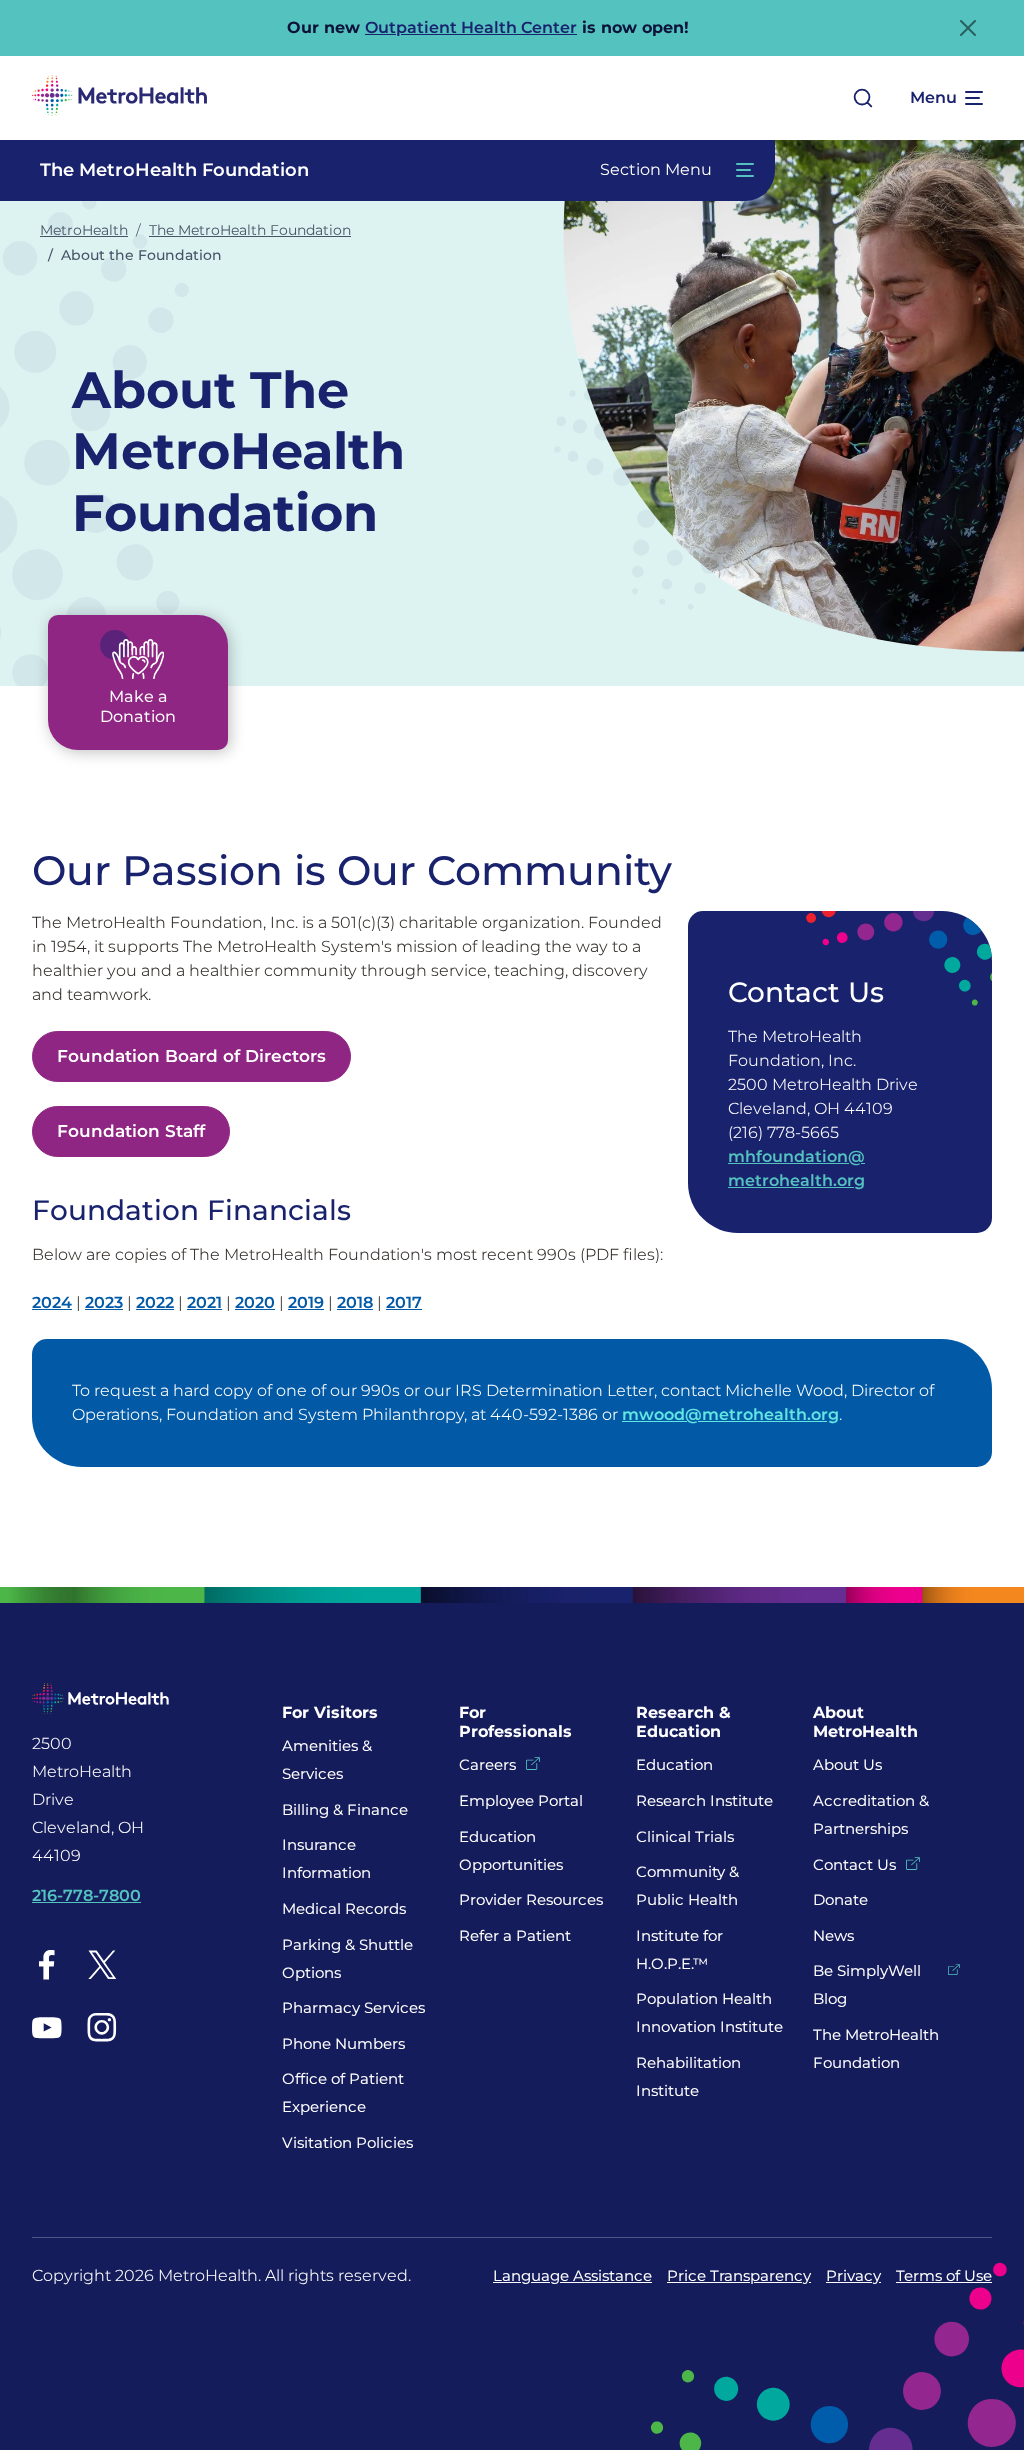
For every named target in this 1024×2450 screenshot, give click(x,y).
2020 (255, 1302)
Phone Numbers (343, 2043)
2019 (306, 1302)
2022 (155, 1302)
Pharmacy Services (353, 2007)
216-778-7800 (86, 1895)
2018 (355, 1302)
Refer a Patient (515, 1935)
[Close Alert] (968, 28)
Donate (842, 1899)
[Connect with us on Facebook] (47, 1964)
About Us (847, 1764)
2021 (204, 1302)
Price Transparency (739, 2275)
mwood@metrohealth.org (730, 1414)
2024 (52, 1302)
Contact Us (854, 1864)
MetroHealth (84, 230)
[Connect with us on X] (102, 1964)
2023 (104, 1302)
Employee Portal (521, 1800)
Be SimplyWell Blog (867, 1984)
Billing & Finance (345, 1809)
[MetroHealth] (119, 98)
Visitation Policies (347, 2142)
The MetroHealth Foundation (250, 230)
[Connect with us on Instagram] (102, 2026)
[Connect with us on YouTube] (47, 2026)
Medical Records (344, 1908)
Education (674, 1764)
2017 (404, 1302)
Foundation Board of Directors (191, 1056)
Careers (487, 1764)
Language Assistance (572, 2275)
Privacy (853, 2275)
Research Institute (704, 1800)
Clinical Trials (685, 1836)
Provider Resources (531, 1899)
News (833, 1935)
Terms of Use (944, 2275)
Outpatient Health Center (471, 27)
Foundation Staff (131, 1131)
